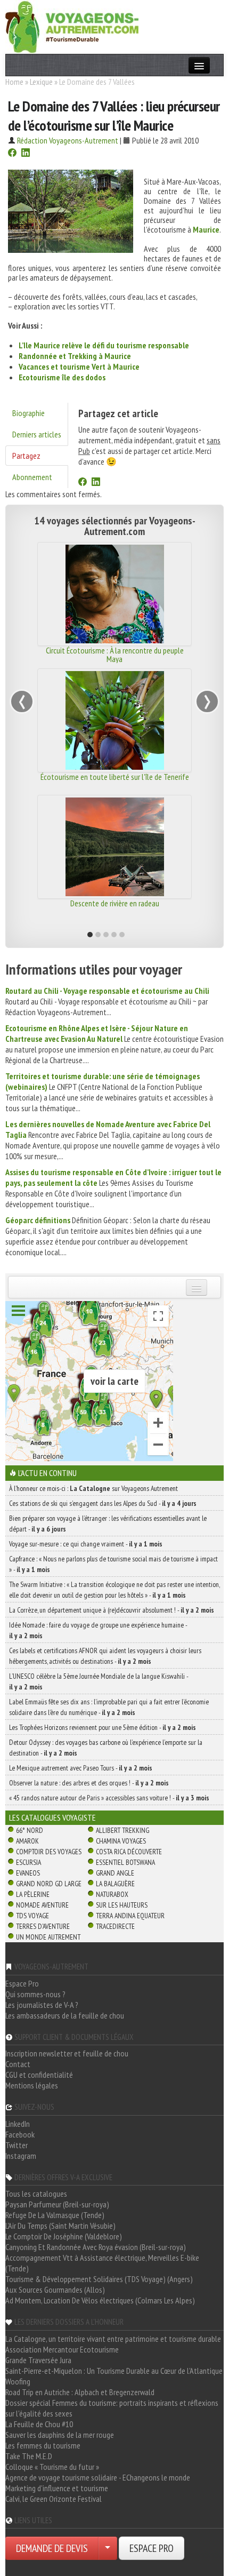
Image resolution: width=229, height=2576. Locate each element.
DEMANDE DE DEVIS (52, 2548)
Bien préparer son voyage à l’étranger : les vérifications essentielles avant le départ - (108, 1524)
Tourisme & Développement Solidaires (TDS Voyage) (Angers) (99, 2279)
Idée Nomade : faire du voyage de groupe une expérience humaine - (98, 1630)
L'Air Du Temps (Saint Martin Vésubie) (60, 2226)
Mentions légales (32, 2085)
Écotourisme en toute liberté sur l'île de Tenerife (115, 777)
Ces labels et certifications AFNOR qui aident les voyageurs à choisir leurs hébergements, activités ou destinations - (105, 1656)
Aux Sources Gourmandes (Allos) (55, 2290)
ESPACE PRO (152, 2548)
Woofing (18, 2381)
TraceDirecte (115, 1926)
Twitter (17, 2145)
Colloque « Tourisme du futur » (52, 2467)
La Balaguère (115, 1884)
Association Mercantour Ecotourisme (62, 2349)
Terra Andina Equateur (130, 1916)
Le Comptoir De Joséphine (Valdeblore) (64, 2236)
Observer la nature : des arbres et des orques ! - (89, 1783)
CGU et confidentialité (39, 2075)
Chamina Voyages (121, 1841)
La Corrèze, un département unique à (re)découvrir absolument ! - (112, 1610)
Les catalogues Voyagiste (52, 1817)
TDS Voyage (32, 1916)
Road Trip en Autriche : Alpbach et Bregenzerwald (80, 2392)
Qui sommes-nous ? (35, 1994)
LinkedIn (18, 2124)
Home (14, 82)
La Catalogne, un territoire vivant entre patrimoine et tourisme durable (113, 2339)
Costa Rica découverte (129, 1852)
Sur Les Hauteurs (122, 1905)
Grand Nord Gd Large (49, 1884)
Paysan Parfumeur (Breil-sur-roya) (57, 2204)
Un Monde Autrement (48, 1937)
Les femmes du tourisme (43, 2445)
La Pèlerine (33, 1894)
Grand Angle (115, 1873)
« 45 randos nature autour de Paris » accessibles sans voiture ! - (109, 1798)
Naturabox (112, 1894)
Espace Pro (22, 1983)
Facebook (20, 2134)
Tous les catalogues (36, 2194)
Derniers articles (37, 434)
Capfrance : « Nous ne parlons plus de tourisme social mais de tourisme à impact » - (113, 1564)
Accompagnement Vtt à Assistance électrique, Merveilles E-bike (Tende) (102, 2263)
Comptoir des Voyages (49, 1852)
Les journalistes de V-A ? (42, 2005)
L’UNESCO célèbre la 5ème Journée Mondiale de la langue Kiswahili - (99, 1681)
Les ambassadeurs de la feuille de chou (65, 2015)
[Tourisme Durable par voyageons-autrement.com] (72, 26)
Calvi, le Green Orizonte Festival (54, 2499)
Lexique (41, 82)
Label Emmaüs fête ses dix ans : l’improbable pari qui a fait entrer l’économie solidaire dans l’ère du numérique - (109, 1707)
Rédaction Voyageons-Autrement (68, 140)
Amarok (27, 1841)
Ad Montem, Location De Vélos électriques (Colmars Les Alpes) (100, 2300)
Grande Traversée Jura (38, 2360)
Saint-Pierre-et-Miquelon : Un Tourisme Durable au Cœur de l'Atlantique (114, 2371)
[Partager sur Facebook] (12, 154)
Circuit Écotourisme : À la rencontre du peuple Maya (115, 655)
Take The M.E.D (29, 2456)
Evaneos (28, 1873)
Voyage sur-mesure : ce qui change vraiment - (86, 1544)
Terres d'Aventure (43, 1926)
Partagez (26, 456)
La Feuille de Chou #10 (39, 2424)
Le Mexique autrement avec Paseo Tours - (81, 1768)
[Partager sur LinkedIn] (26, 154)
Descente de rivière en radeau (115, 903)
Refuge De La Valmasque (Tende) (55, 2215)
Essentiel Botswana (125, 1862)
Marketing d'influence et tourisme (57, 2488)
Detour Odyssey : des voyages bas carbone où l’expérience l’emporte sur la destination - (106, 1748)
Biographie (28, 413)
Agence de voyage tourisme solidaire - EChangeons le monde (98, 2477)
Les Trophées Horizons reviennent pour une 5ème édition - (103, 1727)
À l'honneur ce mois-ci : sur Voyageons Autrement (93, 1488)
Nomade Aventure (42, 1905)
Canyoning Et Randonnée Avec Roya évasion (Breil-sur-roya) (96, 2247)
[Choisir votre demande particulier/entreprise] (108, 2548)
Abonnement (32, 477)
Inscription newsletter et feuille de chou (67, 2053)
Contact (18, 2064)
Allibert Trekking (122, 1830)
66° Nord (30, 1830)
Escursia (28, 1862)
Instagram (21, 2156)
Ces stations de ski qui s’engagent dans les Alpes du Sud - (103, 1503)
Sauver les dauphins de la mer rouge (60, 2435)
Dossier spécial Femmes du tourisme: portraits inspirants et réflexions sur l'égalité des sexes (112, 2408)
